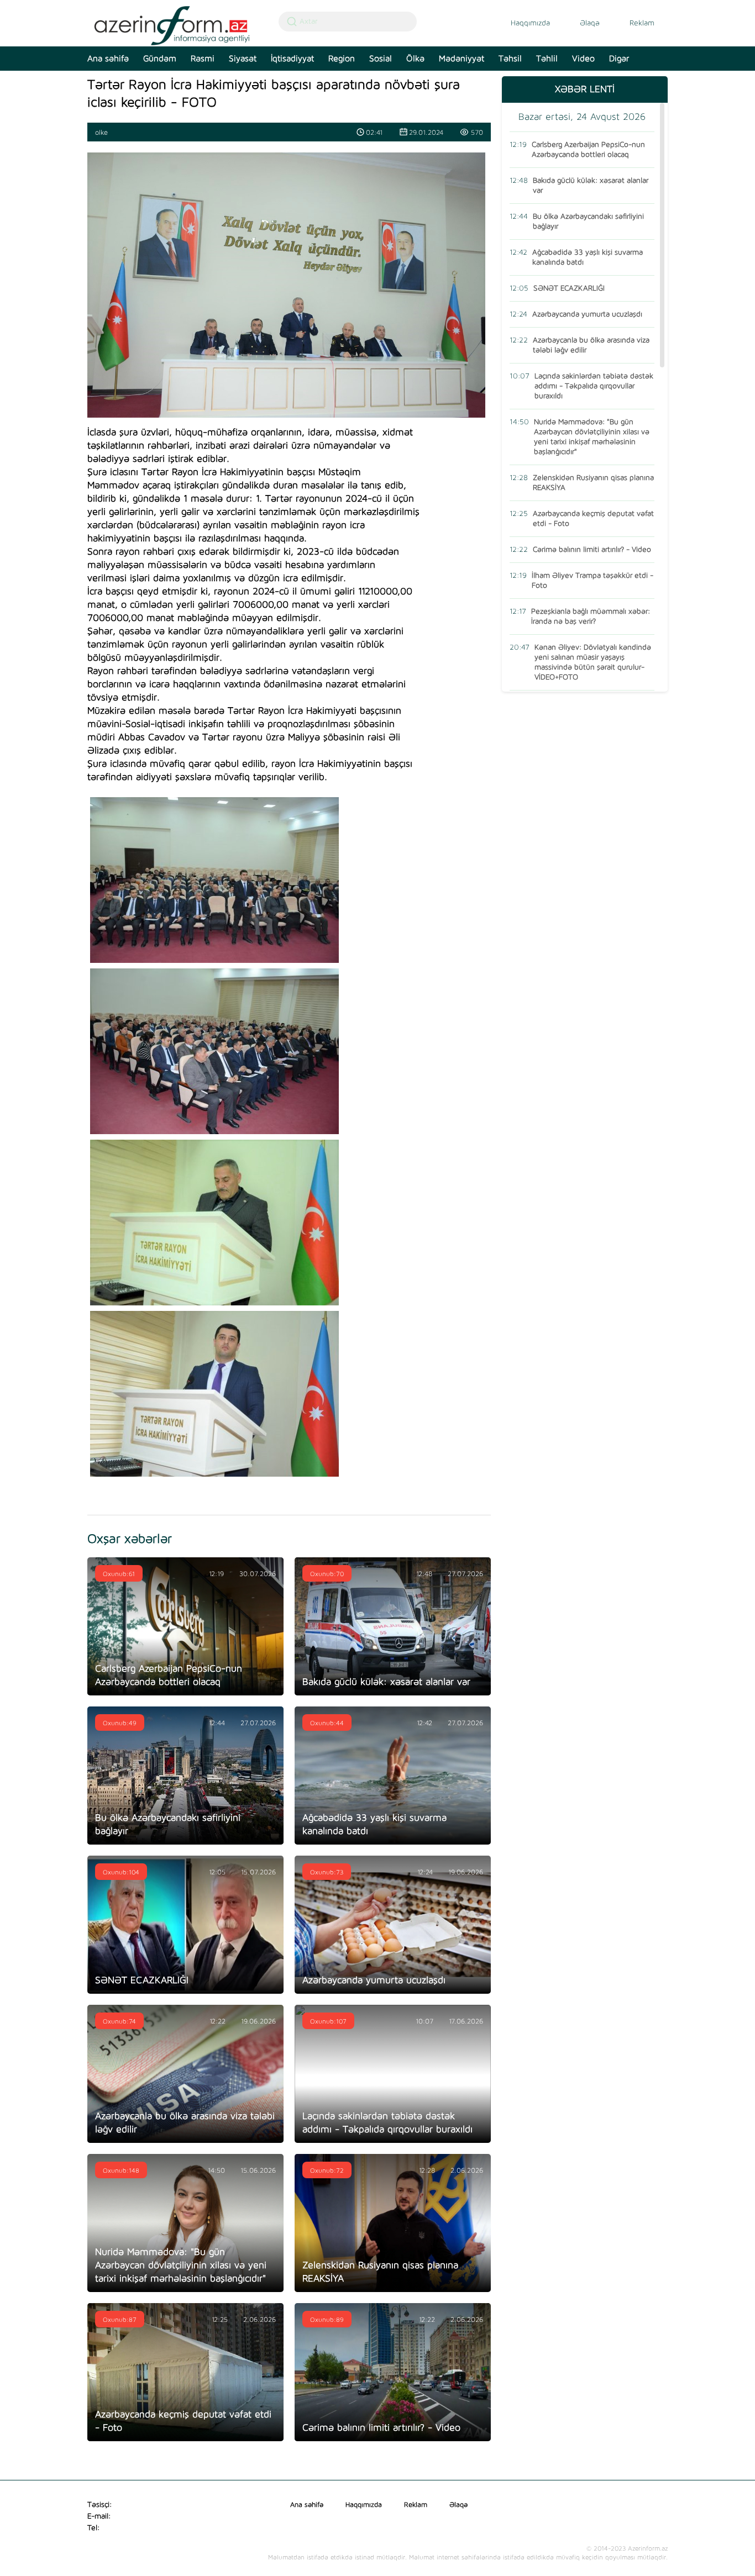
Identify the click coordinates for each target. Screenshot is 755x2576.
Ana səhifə (108, 59)
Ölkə (415, 59)
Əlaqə (590, 23)
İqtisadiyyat (292, 59)
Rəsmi (203, 59)
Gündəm (160, 59)
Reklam (642, 23)
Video (583, 59)
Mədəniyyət (462, 59)
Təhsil (510, 59)
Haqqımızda (530, 23)
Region (342, 59)
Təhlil (547, 59)
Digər (619, 59)
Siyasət (243, 59)
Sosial (381, 59)
